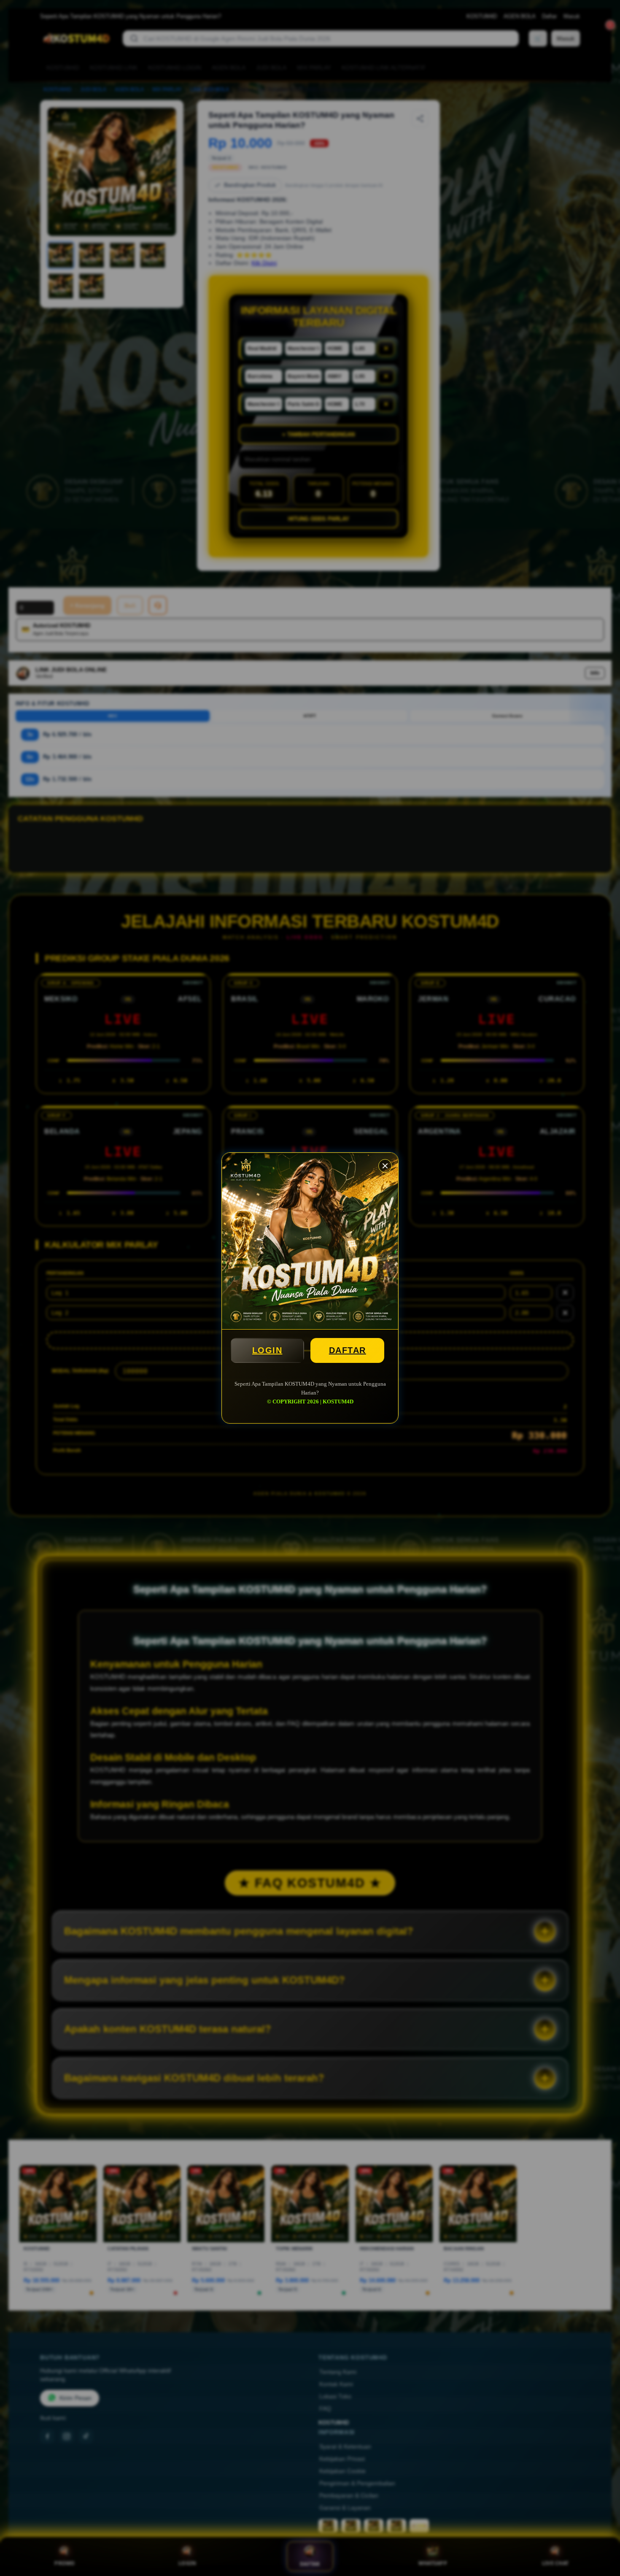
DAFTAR (348, 1350)
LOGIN (267, 1350)
